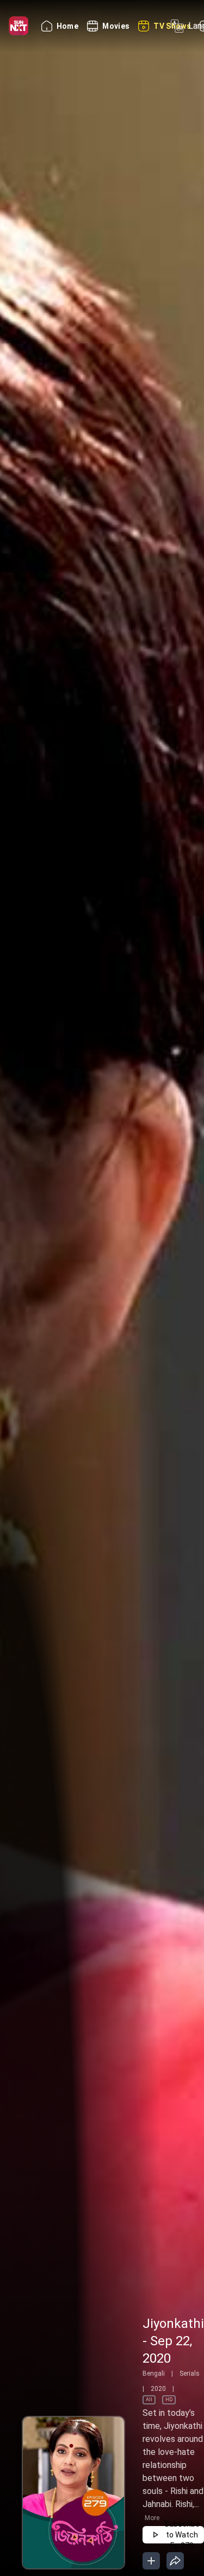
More (152, 2518)
